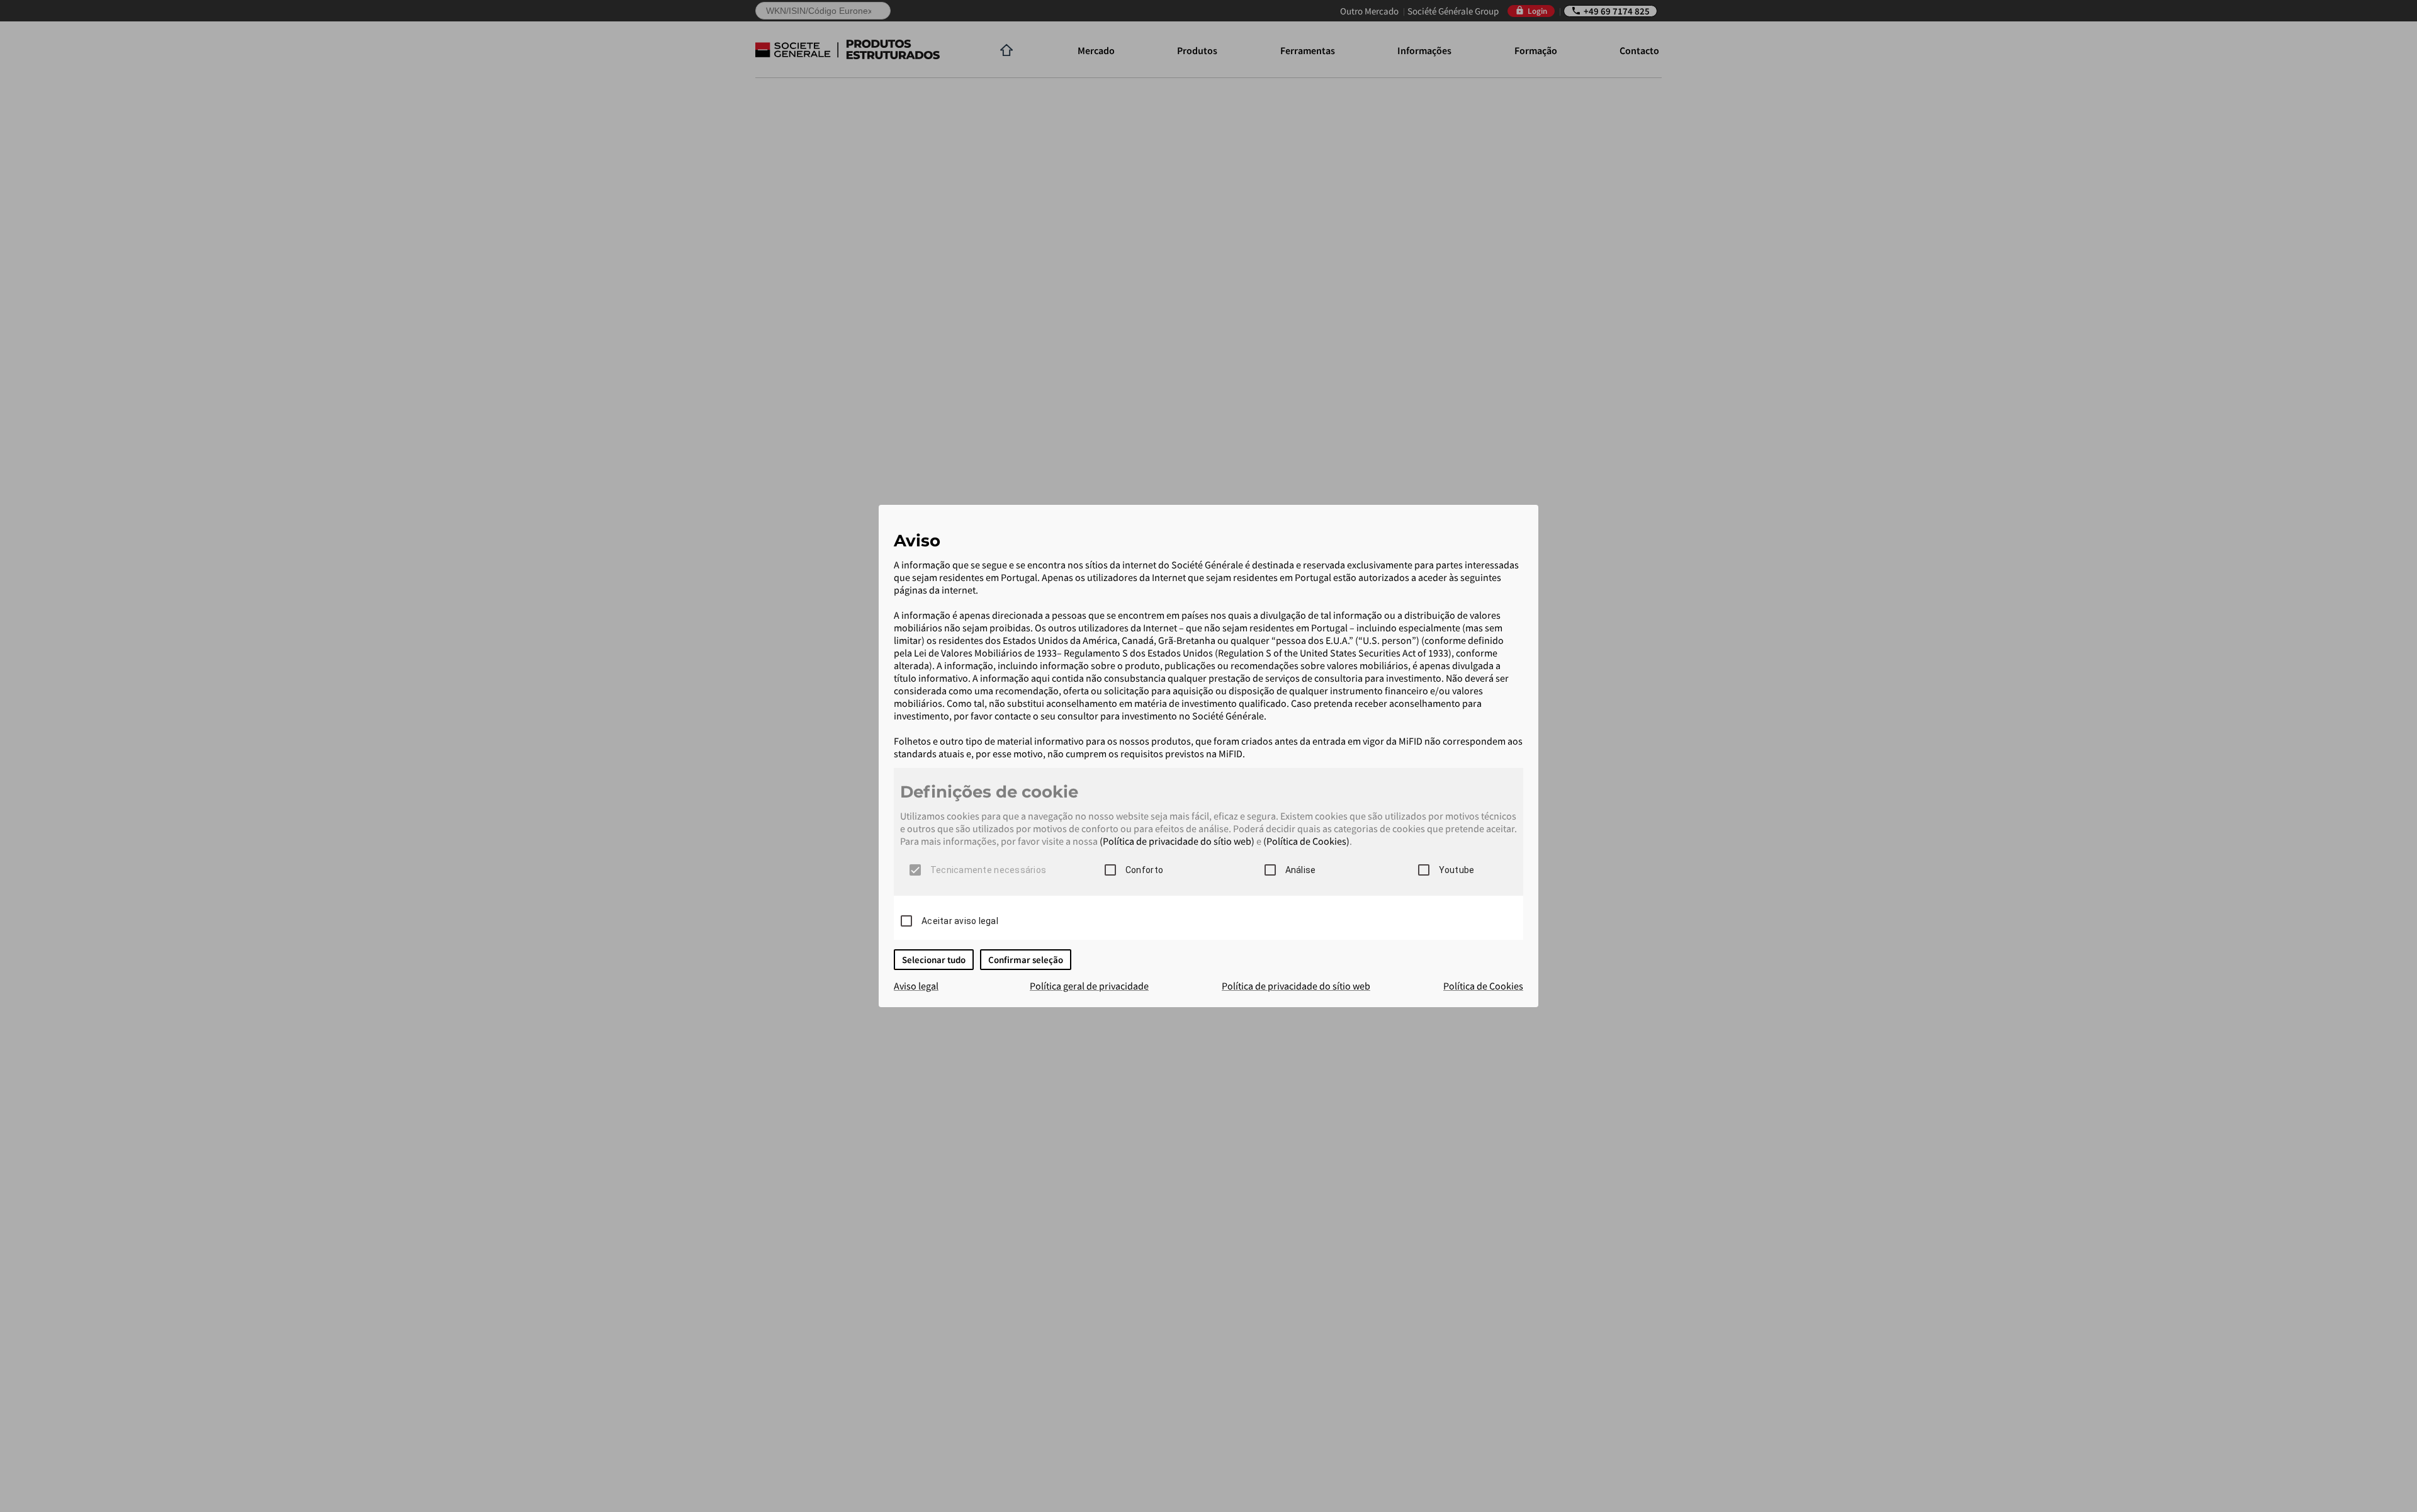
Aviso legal (916, 986)
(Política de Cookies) (1306, 841)
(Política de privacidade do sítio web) (1177, 841)
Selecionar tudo (934, 960)
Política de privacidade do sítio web (1296, 986)
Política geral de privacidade (1089, 986)
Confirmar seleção (1026, 960)
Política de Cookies (1483, 986)
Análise (1301, 870)
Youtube (1457, 870)
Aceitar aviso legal (960, 921)
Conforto (1144, 870)
